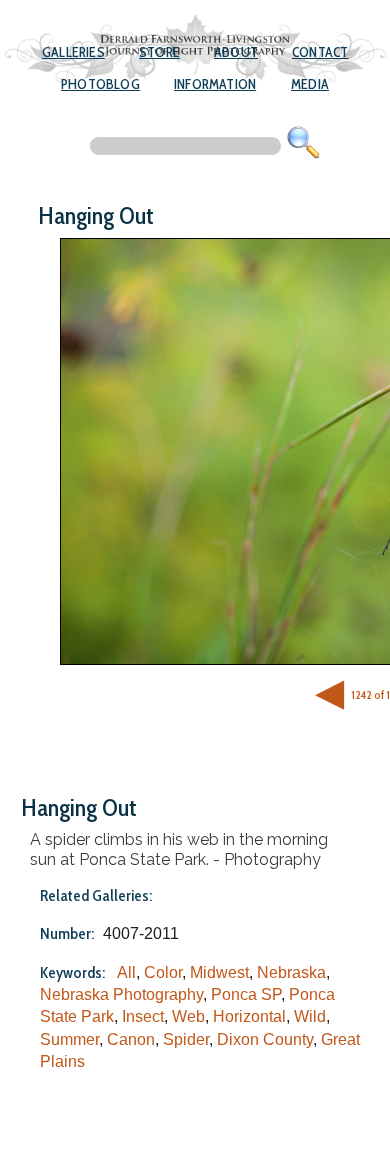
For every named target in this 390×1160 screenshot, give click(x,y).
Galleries (73, 52)
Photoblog (100, 84)
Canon (131, 1039)
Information (215, 84)
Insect (143, 1016)
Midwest (219, 972)
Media (310, 84)
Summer (69, 1039)
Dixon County (265, 1039)
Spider (186, 1039)
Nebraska (291, 972)
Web (188, 1016)
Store (159, 52)
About (236, 52)
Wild (310, 1016)
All (126, 972)
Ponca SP (246, 994)
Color (163, 972)
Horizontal (249, 1016)
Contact (320, 52)
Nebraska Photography (121, 994)
